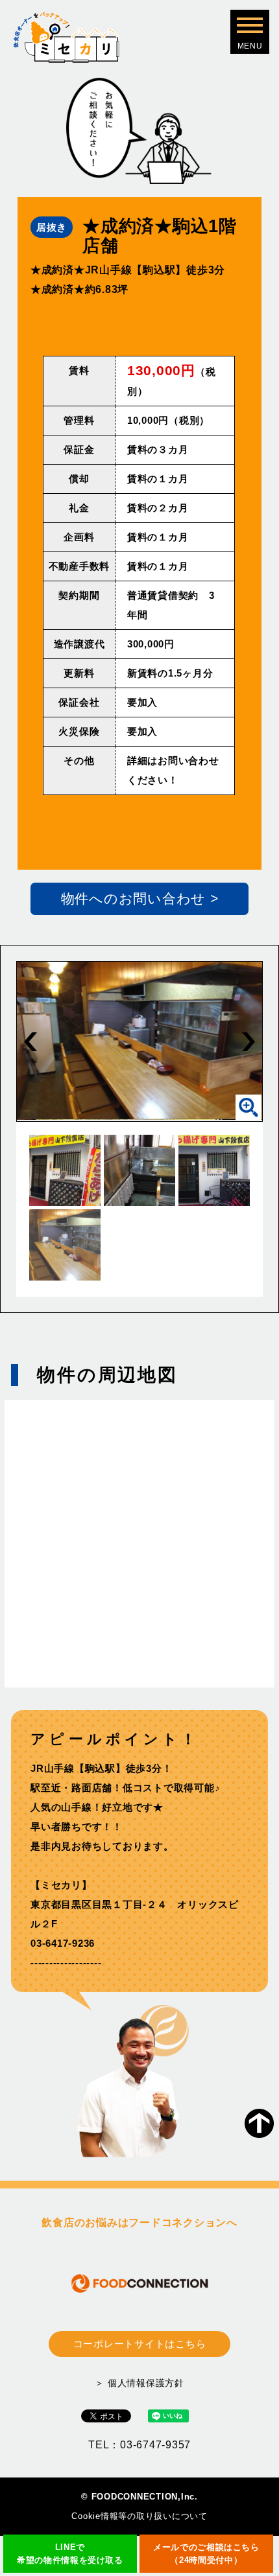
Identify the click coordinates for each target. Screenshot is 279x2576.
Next (249, 1041)
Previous (30, 1041)
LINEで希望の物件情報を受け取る (70, 2554)
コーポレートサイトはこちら (140, 2344)
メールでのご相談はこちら (206, 2554)
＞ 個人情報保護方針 (139, 2383)
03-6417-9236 (63, 1943)
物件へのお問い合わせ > (140, 899)
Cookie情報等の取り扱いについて (139, 2516)
